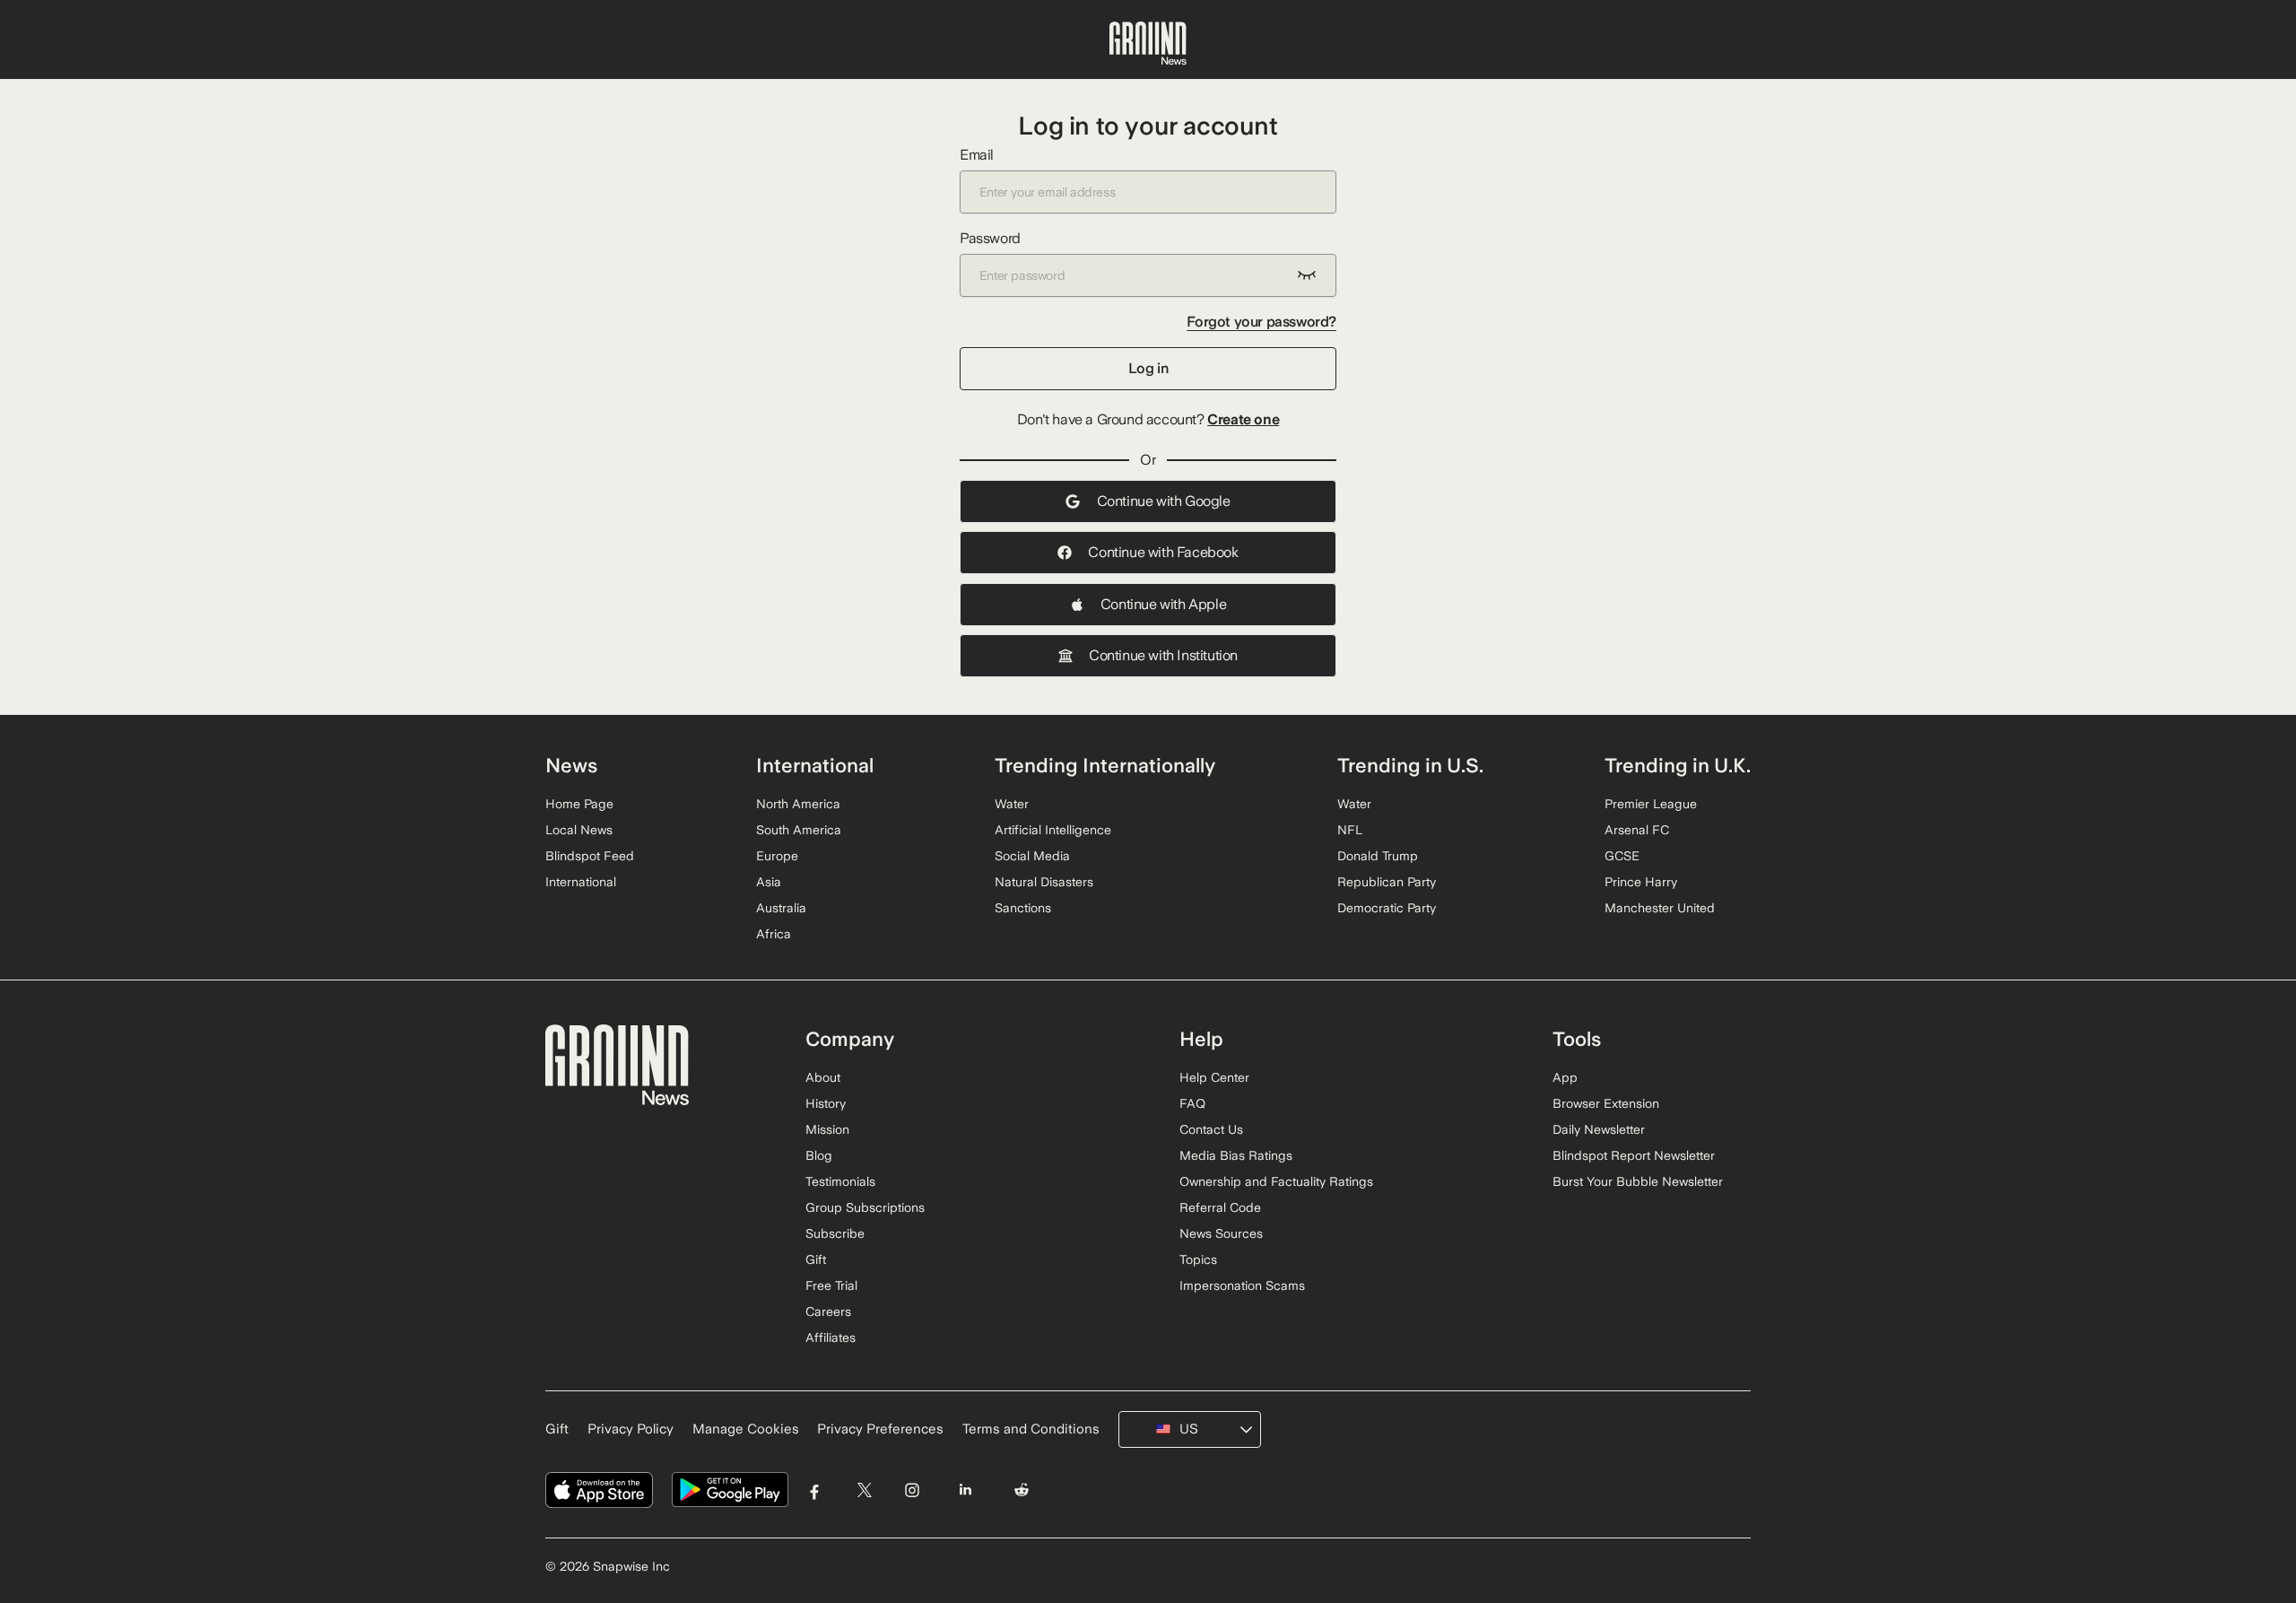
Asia (769, 882)
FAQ (1192, 1103)
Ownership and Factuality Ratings (1276, 1181)
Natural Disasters (1044, 882)
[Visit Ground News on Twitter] (864, 1490)
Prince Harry (1641, 882)
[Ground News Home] (1148, 44)
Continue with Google (1164, 501)
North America (798, 804)
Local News (579, 830)
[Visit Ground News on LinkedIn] (965, 1490)
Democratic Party (1387, 908)
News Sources (1221, 1233)
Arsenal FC (1637, 830)
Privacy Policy (631, 1429)
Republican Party (1387, 882)
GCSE (1622, 856)
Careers (828, 1311)
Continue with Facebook (1163, 552)
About (823, 1077)
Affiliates (831, 1337)
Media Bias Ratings (1236, 1155)
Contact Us (1211, 1129)
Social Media (1032, 856)
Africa (774, 934)
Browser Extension (1606, 1103)
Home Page (579, 804)
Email (977, 155)
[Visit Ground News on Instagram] (912, 1490)
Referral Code (1220, 1207)
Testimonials (840, 1181)
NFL (1350, 830)
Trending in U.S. (1410, 765)
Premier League (1651, 804)
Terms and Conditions (1031, 1429)
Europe (777, 856)
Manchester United (1660, 908)
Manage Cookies (746, 1429)
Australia (781, 908)
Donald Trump (1378, 856)
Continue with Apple (1163, 604)
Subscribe (835, 1233)
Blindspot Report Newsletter (1634, 1155)
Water (1012, 804)
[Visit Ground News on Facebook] (815, 1490)
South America (799, 830)
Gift (816, 1259)
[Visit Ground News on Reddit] (1022, 1490)
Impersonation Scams (1242, 1285)
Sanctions (1023, 908)
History (826, 1103)
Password (990, 238)
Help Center (1214, 1077)
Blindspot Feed (590, 856)
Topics (1198, 1259)
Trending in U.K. (1678, 765)
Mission (827, 1129)
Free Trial (831, 1285)
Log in (1148, 368)
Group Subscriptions (865, 1207)
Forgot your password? (1261, 322)
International (581, 882)
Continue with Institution (1163, 655)
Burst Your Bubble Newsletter (1638, 1181)
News (571, 765)
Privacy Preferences (880, 1429)
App (1565, 1077)
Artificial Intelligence (1053, 830)
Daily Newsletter (1599, 1129)
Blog (819, 1155)
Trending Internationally (1105, 765)
